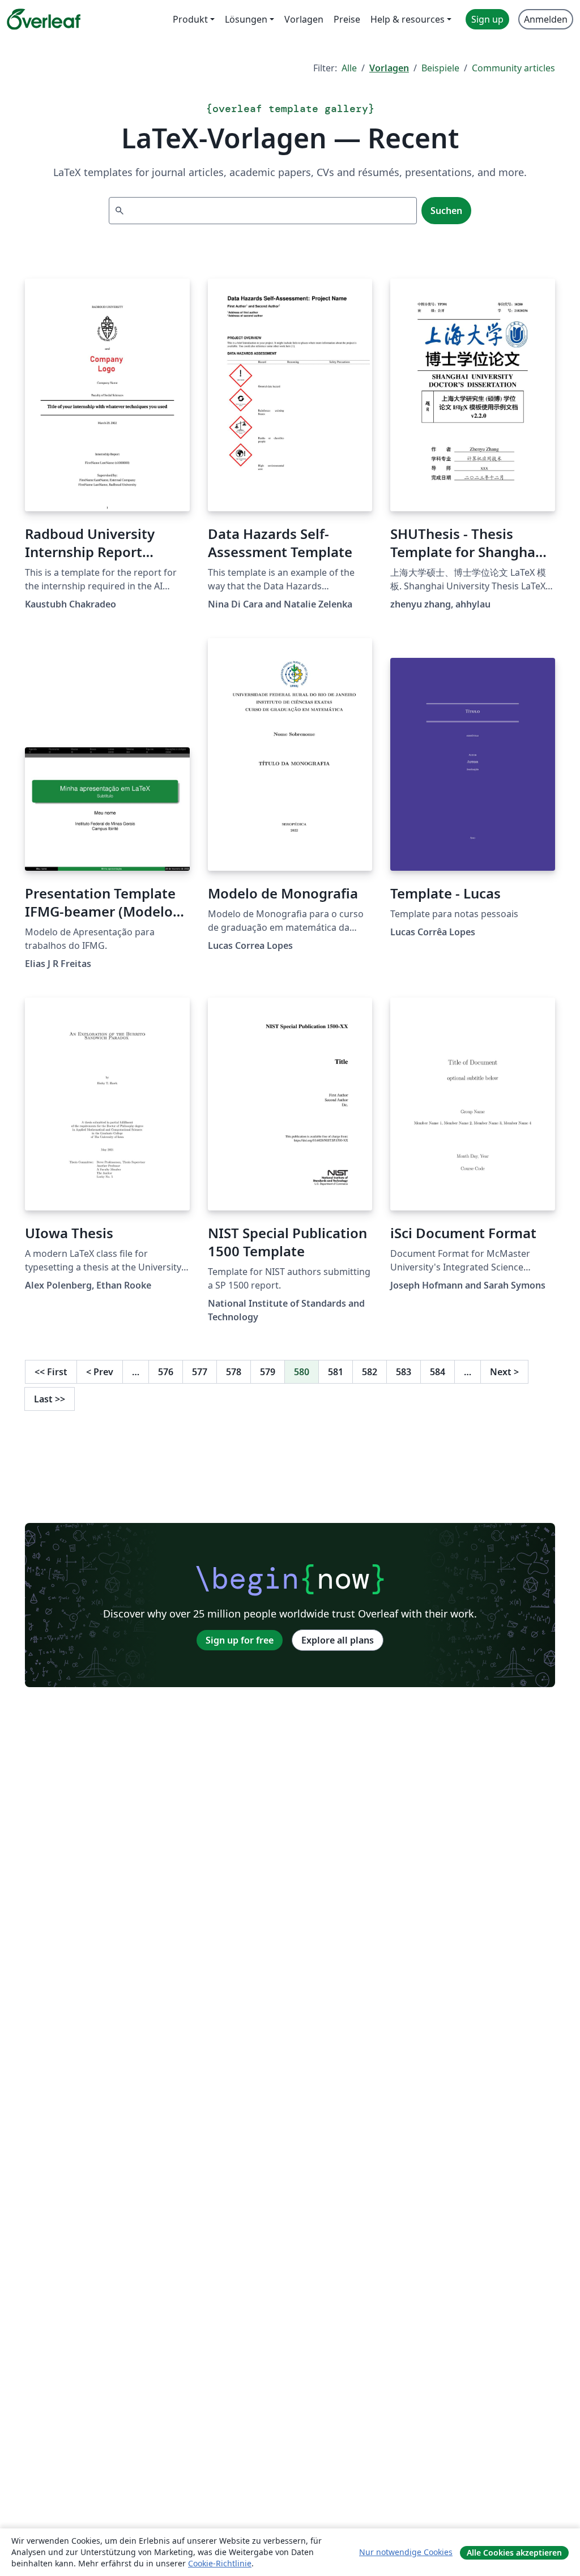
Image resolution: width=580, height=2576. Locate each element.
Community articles (513, 68)
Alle (349, 68)
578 (234, 1372)
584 (438, 1372)
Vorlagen (389, 68)
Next (504, 1372)
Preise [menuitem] (347, 19)
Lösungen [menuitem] (246, 19)
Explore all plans (338, 1640)
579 (268, 1372)
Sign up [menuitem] (487, 19)
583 (404, 1372)
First (51, 1372)
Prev (100, 1372)
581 (336, 1372)
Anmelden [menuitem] (546, 19)
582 (370, 1372)
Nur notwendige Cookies (406, 2552)
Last (50, 1399)
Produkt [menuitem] (190, 19)
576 (166, 1372)
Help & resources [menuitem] (408, 19)
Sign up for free (240, 1640)
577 (200, 1372)
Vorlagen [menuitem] (304, 19)
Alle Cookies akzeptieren (514, 2553)
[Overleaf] (44, 19)
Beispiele (440, 68)
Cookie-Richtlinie (220, 2563)
